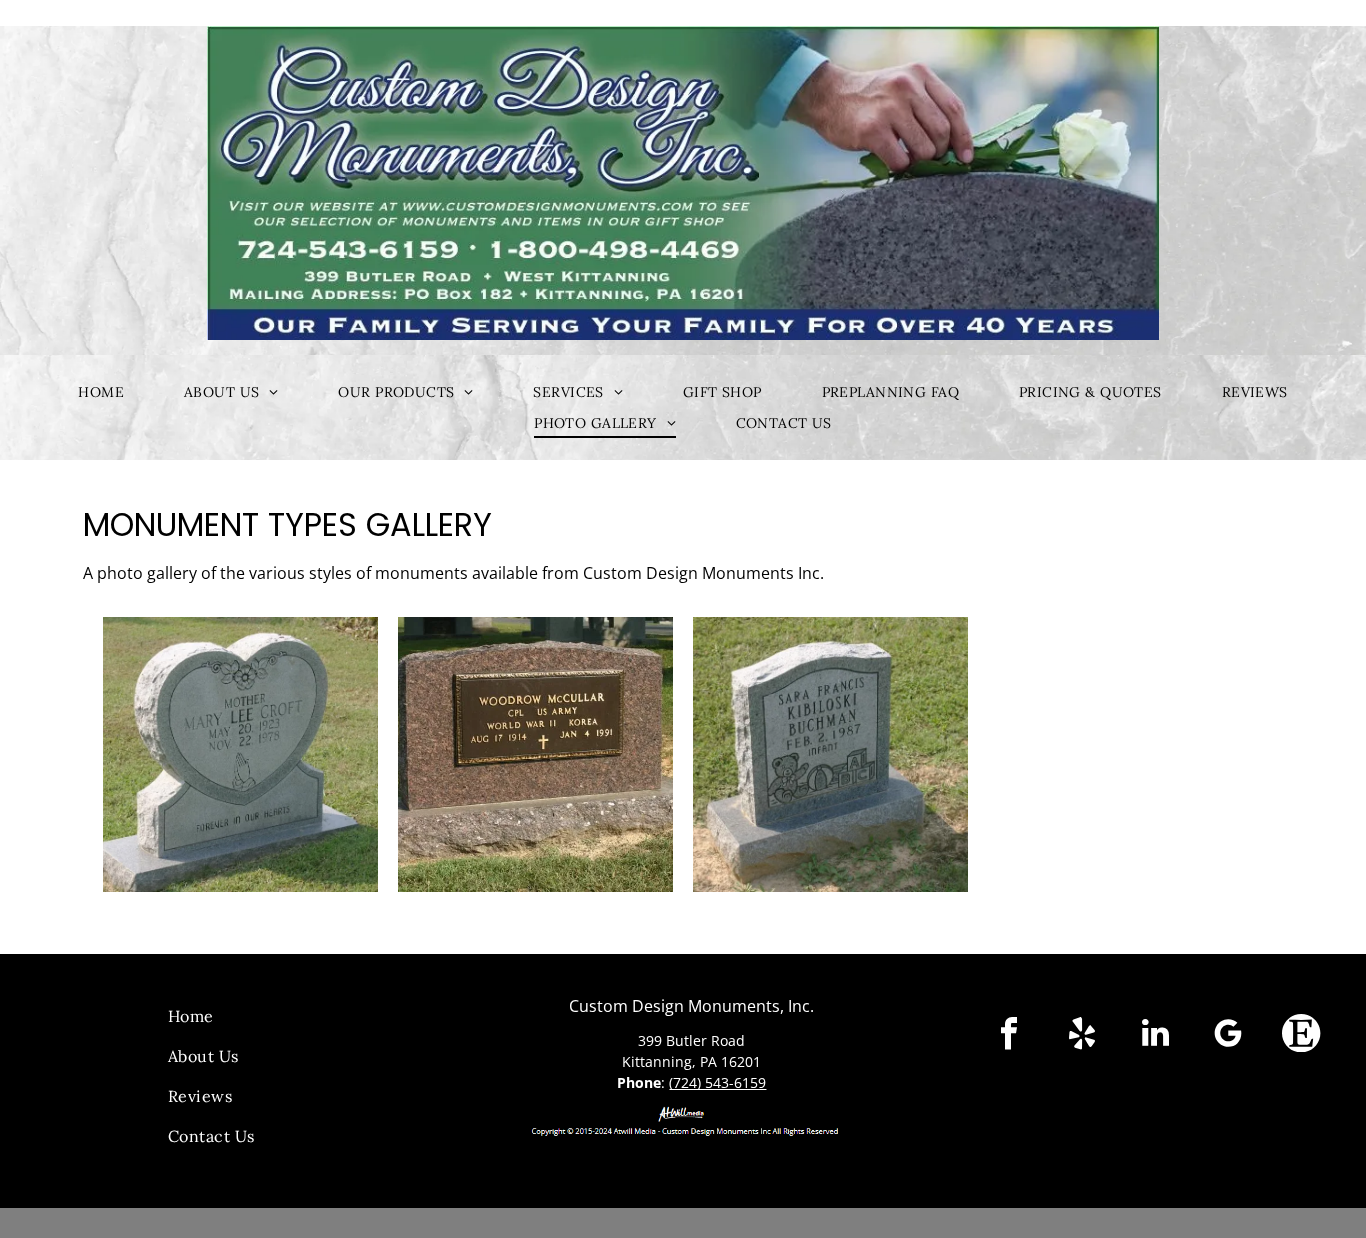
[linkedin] (1155, 1035)
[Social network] (1301, 1035)
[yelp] (1082, 1035)
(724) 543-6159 (717, 1082)
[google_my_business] (1228, 1035)
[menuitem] (101, 392)
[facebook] (1009, 1035)
